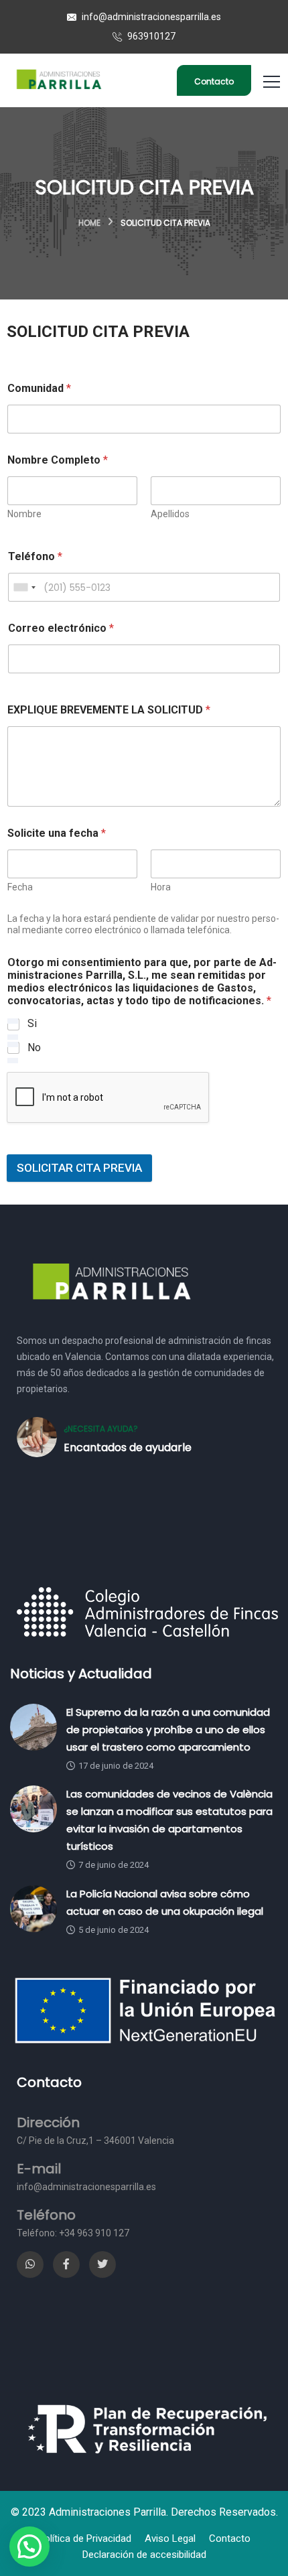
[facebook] (66, 2264)
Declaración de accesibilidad (144, 2555)
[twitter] (102, 2264)
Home (89, 223)
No (34, 1047)
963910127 (150, 36)
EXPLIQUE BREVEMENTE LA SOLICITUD (109, 710)
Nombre (24, 514)
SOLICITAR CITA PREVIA (79, 1168)
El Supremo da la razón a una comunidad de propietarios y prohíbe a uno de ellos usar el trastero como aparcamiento (168, 1730)
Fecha (20, 887)
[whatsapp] (30, 2264)
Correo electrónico (61, 628)
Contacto (214, 81)
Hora (161, 887)
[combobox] (24, 587)
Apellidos (170, 514)
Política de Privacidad (85, 2538)
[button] (29, 2547)
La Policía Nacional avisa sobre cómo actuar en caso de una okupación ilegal (165, 1902)
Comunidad (39, 388)
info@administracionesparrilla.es (150, 17)
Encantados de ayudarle (128, 1447)
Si (32, 1023)
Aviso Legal (170, 2538)
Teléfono (35, 556)
